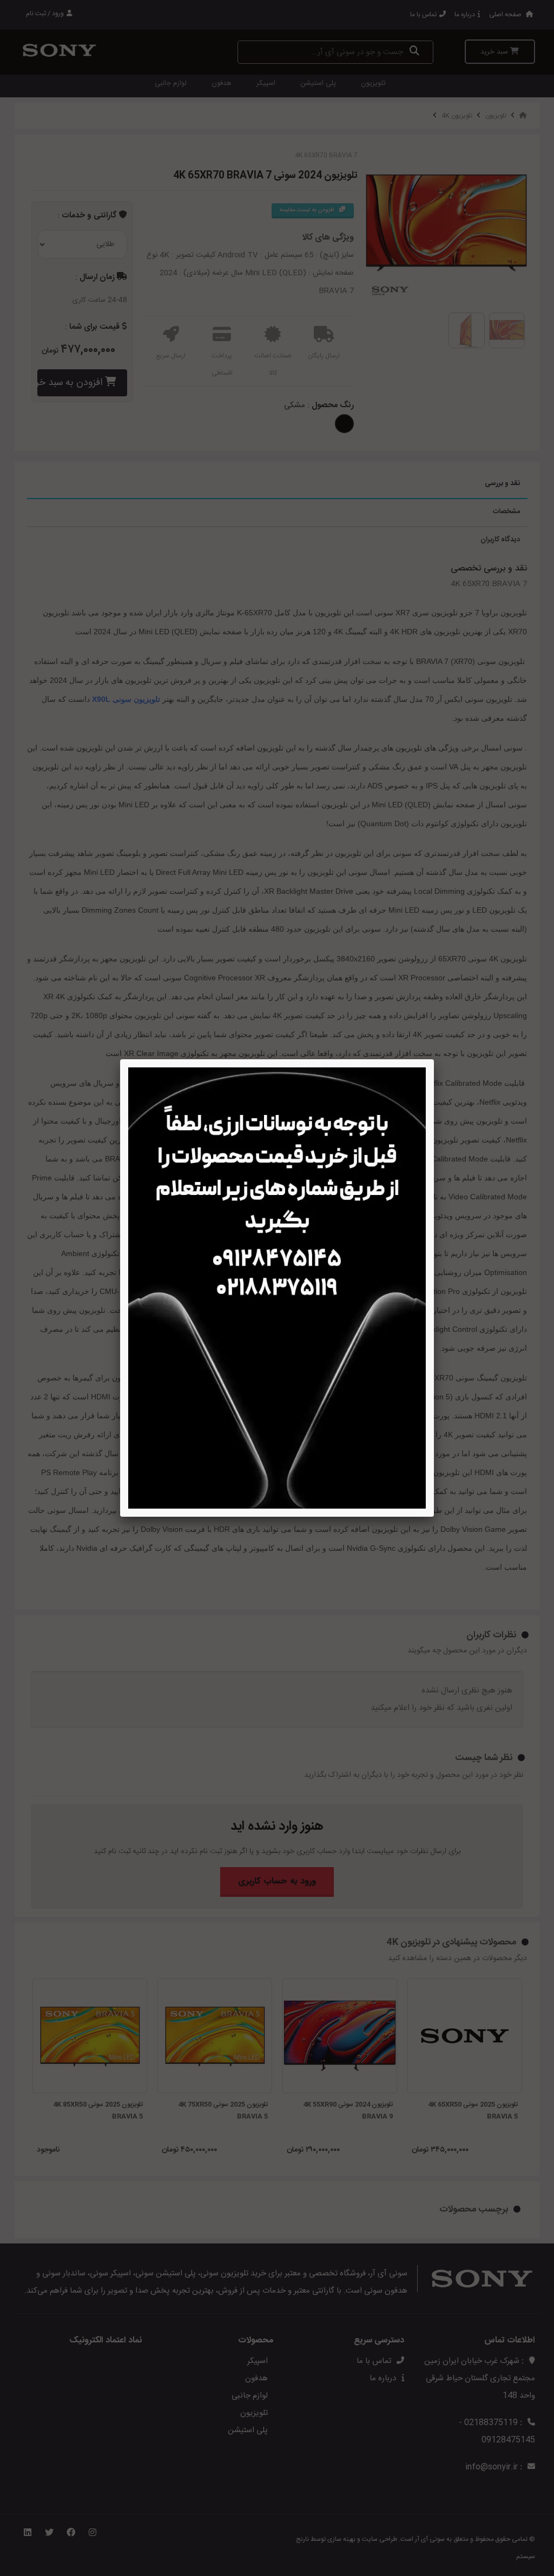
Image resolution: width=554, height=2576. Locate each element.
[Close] (434, 1059)
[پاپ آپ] (277, 1288)
